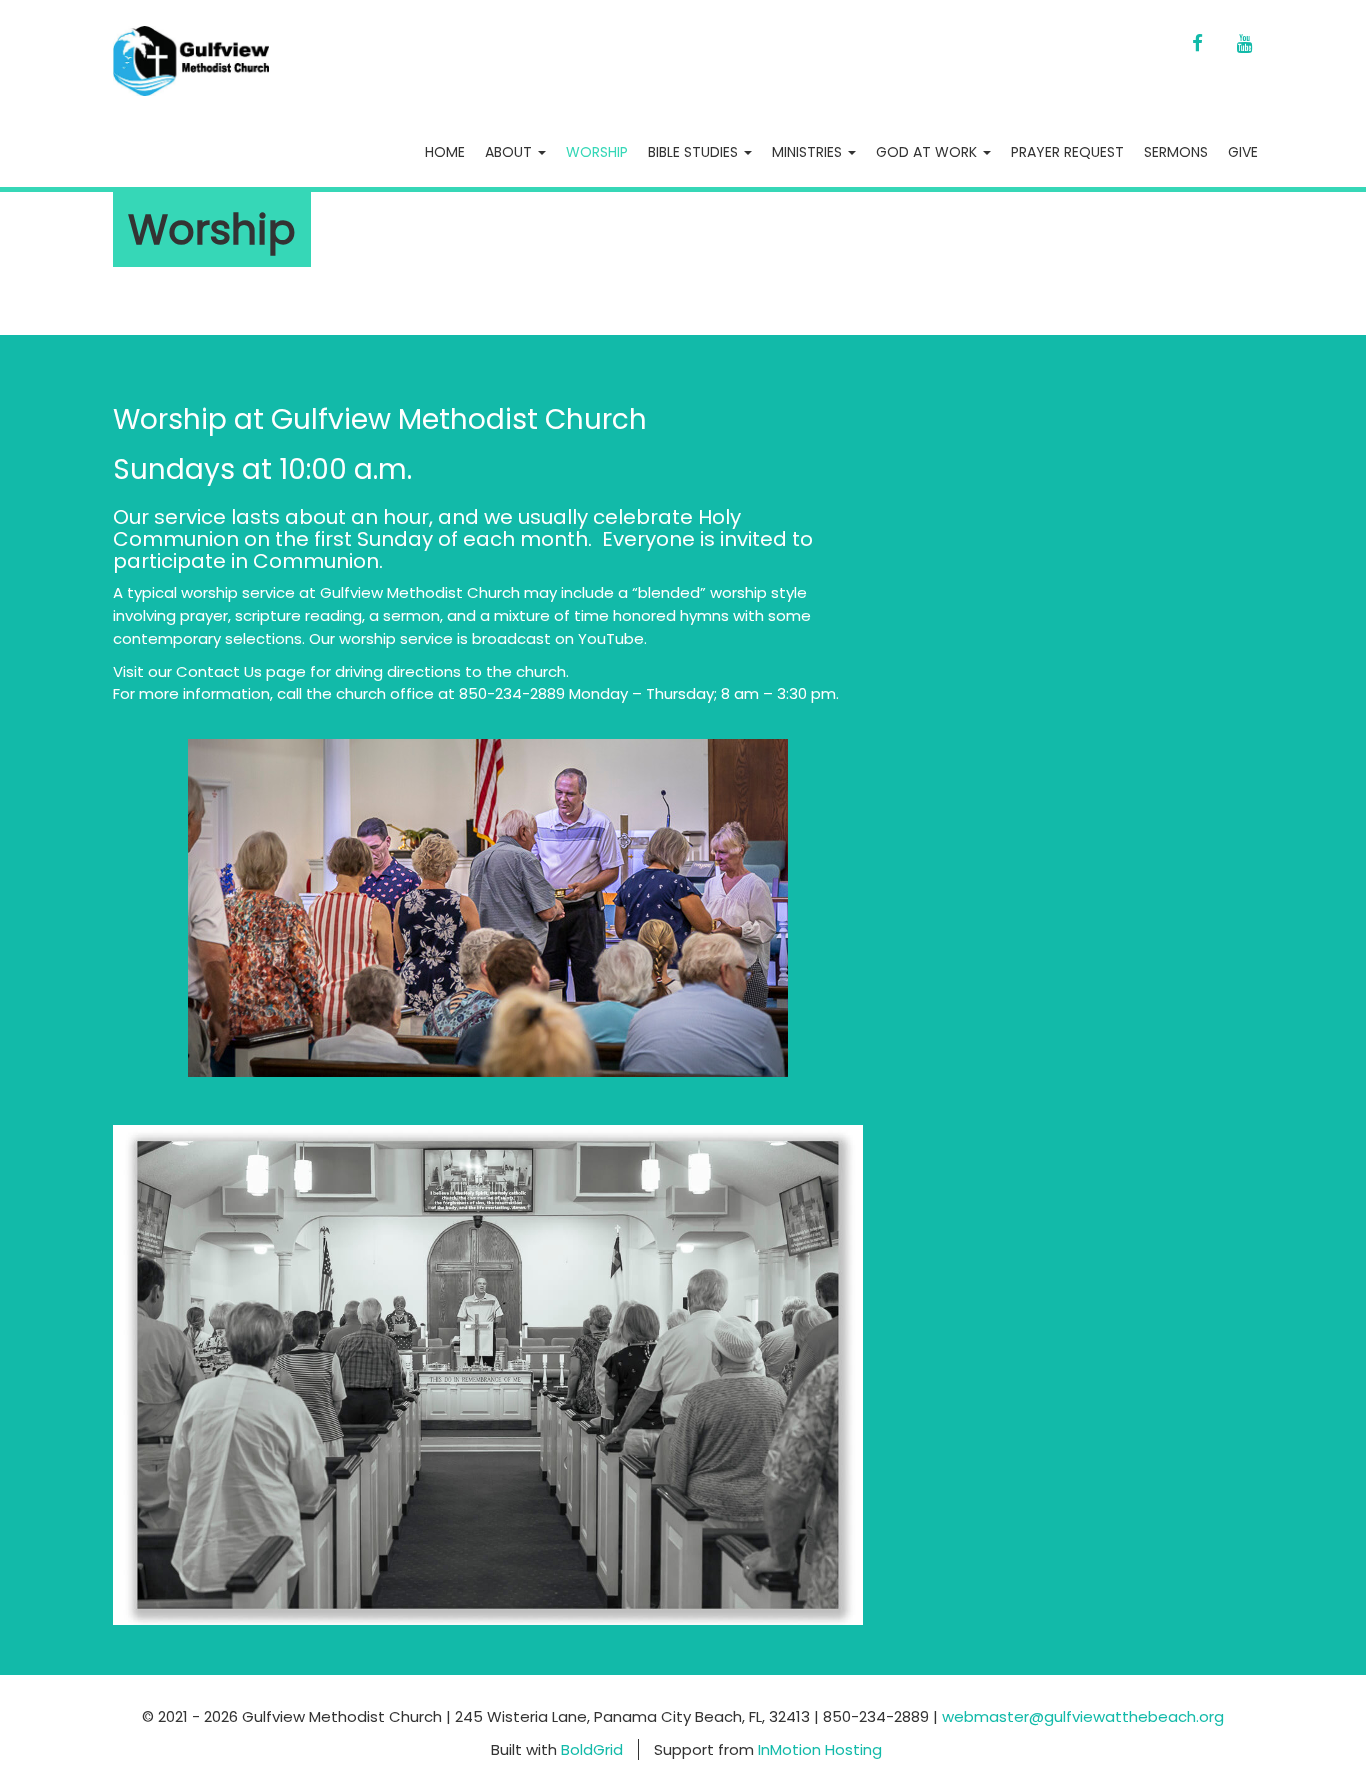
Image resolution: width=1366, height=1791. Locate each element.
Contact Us (217, 671)
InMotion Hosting (820, 1749)
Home (445, 152)
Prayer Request (1067, 152)
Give (1243, 152)
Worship (597, 152)
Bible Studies (695, 152)
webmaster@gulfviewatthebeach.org (1083, 1716)
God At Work (928, 152)
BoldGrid (592, 1749)
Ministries (809, 152)
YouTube (611, 638)
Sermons (1176, 152)
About (510, 152)
